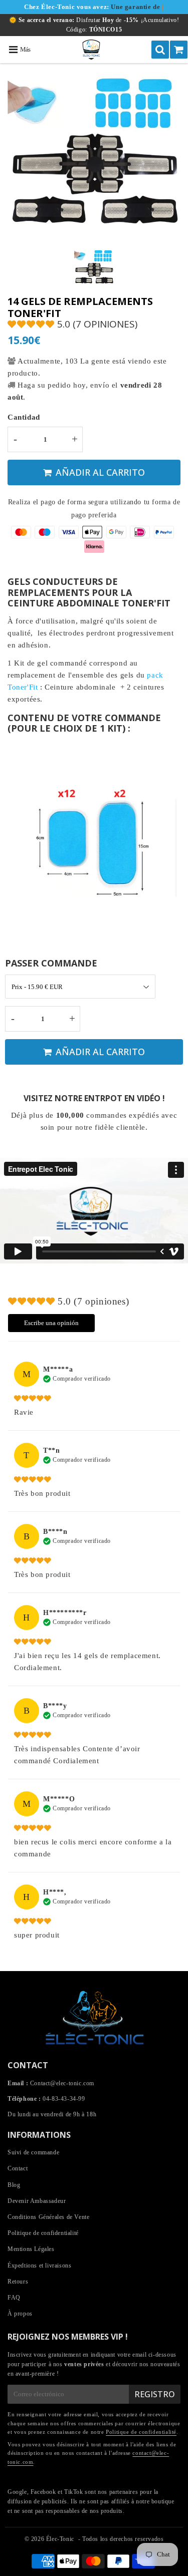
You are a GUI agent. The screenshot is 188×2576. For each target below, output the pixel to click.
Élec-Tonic (60, 2539)
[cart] (179, 50)
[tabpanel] (94, 268)
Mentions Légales (31, 2249)
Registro (155, 2394)
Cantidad (24, 417)
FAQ (14, 2298)
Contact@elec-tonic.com (62, 2083)
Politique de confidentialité (43, 2233)
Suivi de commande (33, 2152)
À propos (20, 2314)
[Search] (160, 50)
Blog (14, 2185)
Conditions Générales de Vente (48, 2217)
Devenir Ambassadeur (37, 2201)
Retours (18, 2282)
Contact (18, 2168)
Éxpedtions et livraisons (39, 2266)
